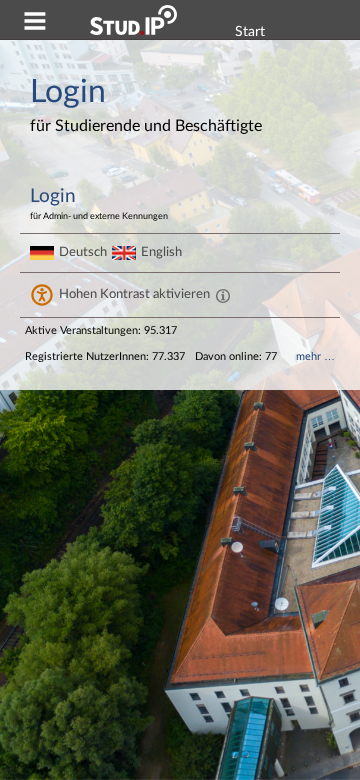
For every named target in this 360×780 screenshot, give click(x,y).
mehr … (315, 356)
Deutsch (83, 252)
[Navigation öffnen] (35, 24)
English (161, 252)
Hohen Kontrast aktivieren (134, 294)
